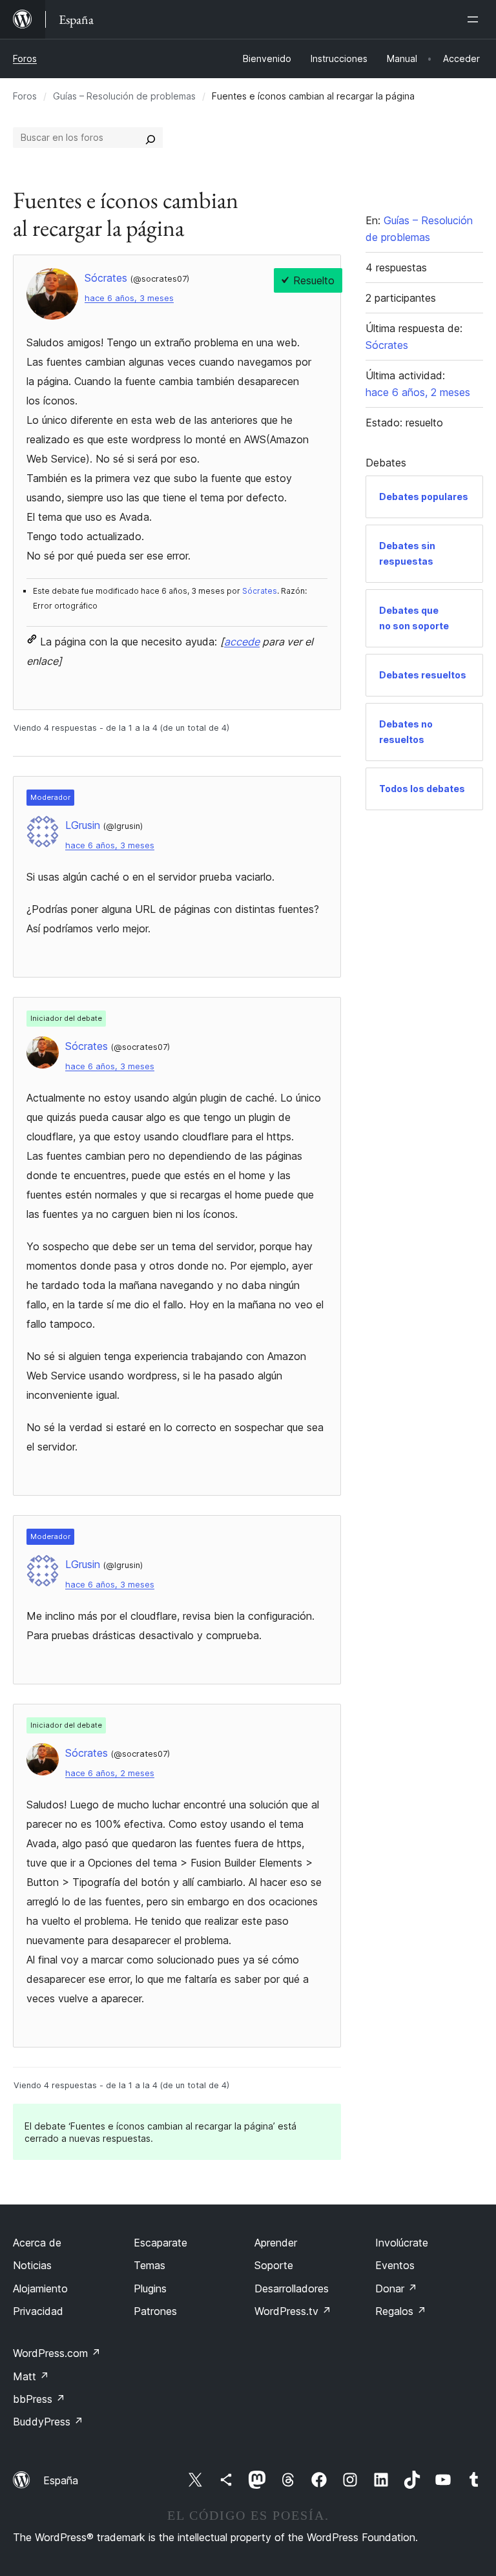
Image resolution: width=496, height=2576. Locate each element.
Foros (25, 58)
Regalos (401, 2311)
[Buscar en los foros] (150, 138)
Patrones (155, 2311)
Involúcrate (402, 2243)
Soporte (274, 2265)
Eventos (395, 2265)
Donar (396, 2288)
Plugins (150, 2288)
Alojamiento (40, 2288)
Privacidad (38, 2311)
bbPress (39, 2399)
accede (242, 642)
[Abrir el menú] (475, 19)
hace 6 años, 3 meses (129, 298)
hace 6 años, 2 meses (110, 1773)
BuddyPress (48, 2422)
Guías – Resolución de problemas (124, 96)
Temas (150, 2265)
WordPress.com (57, 2353)
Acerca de (37, 2243)
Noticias (32, 2265)
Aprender (276, 2243)
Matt (31, 2376)
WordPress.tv (293, 2311)
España (61, 2480)
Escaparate (160, 2243)
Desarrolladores (292, 2288)
